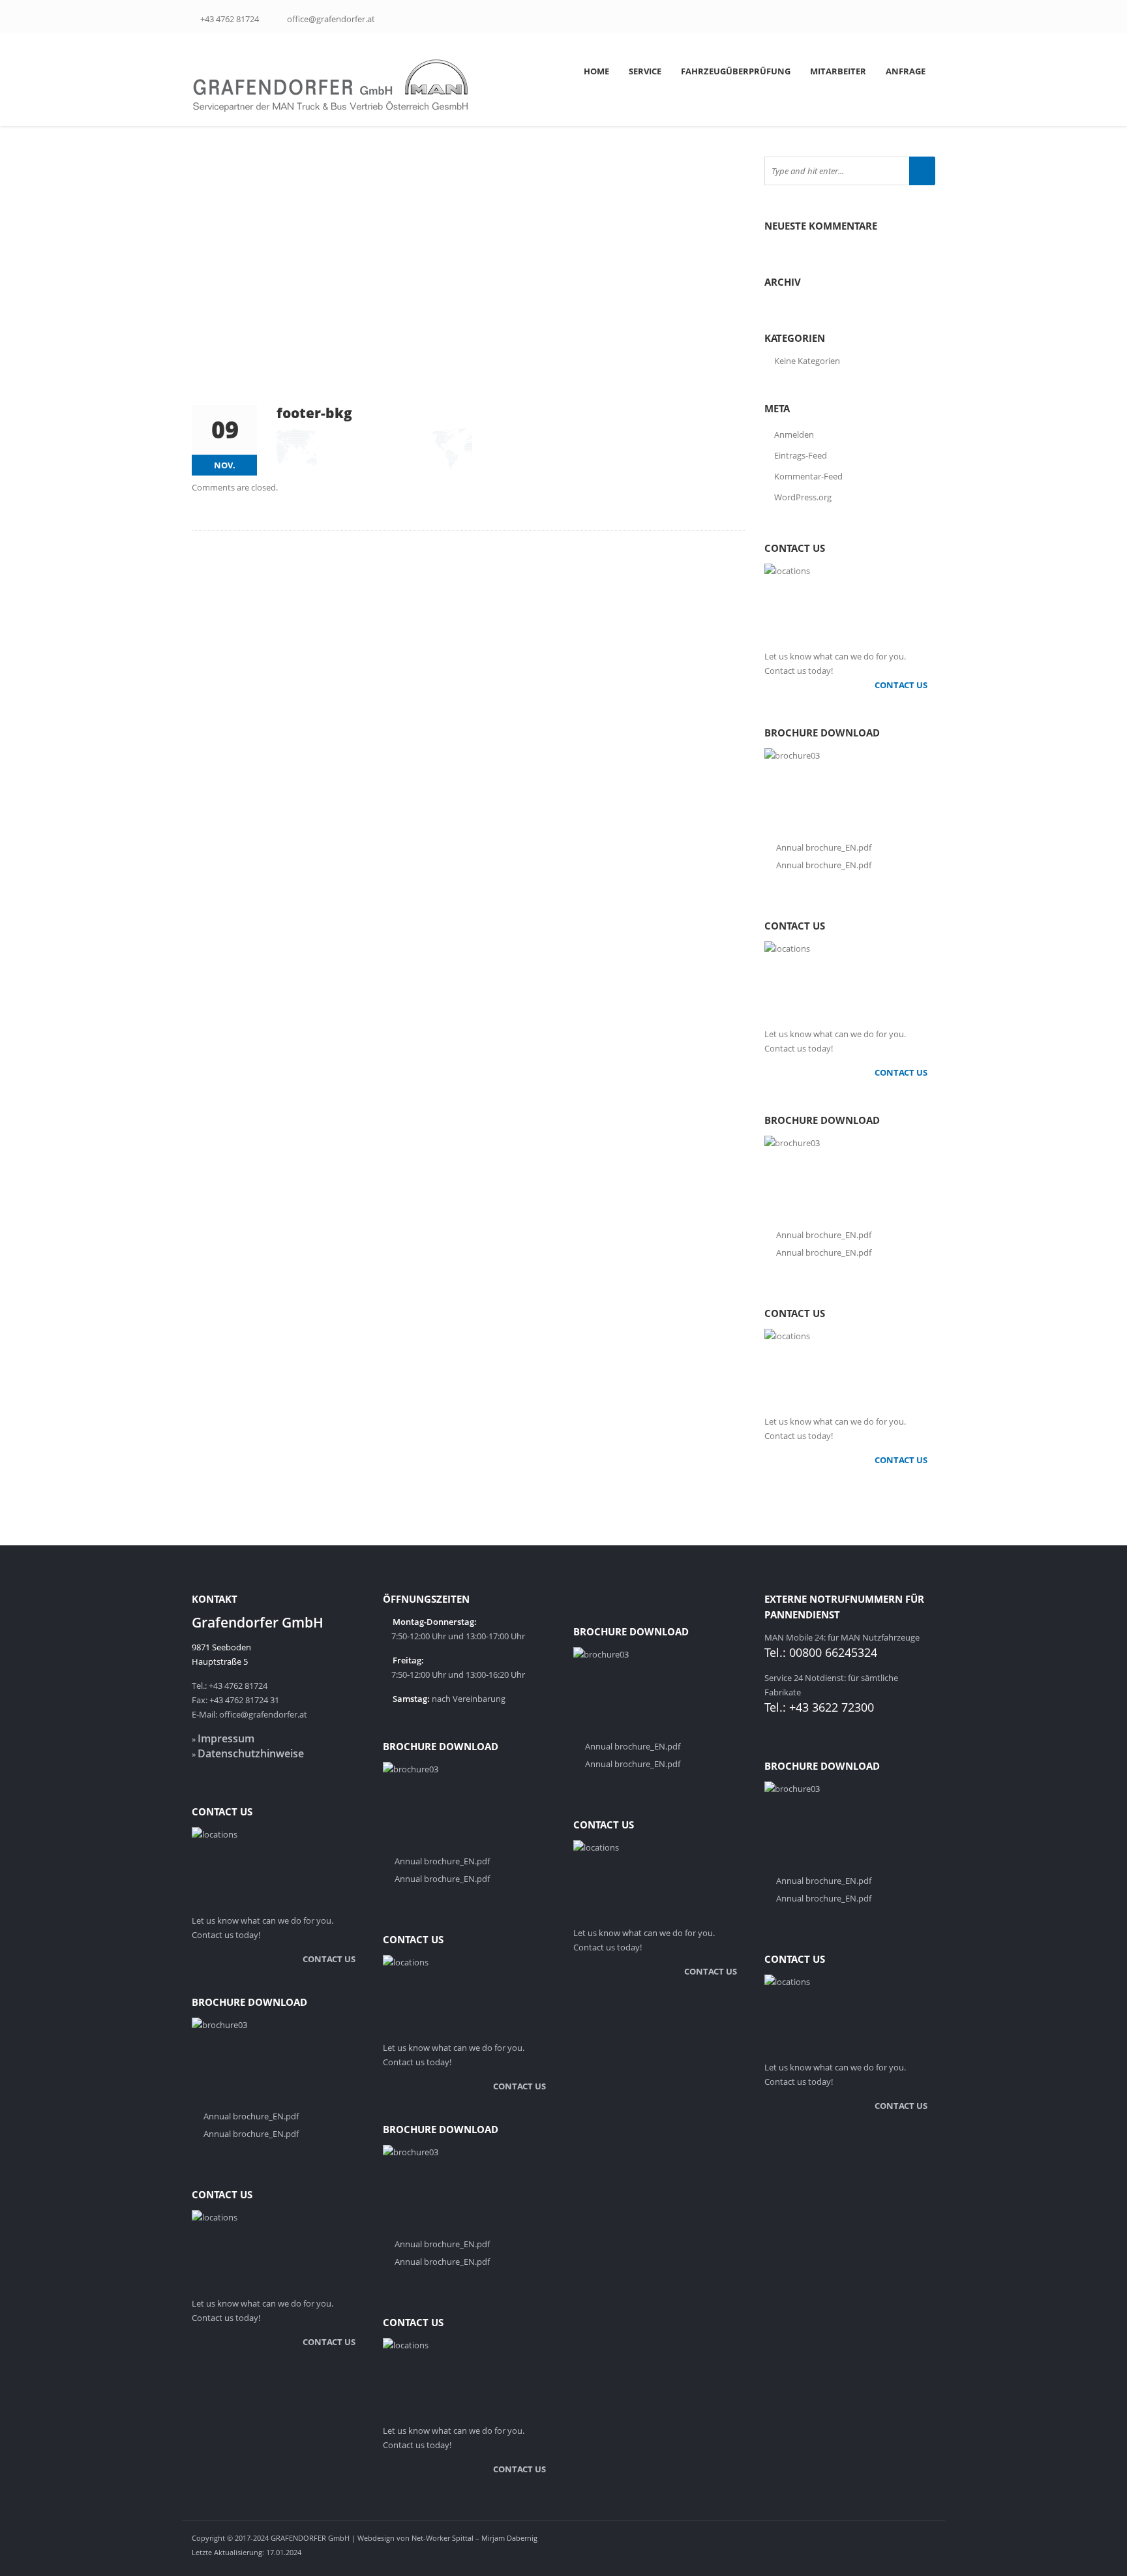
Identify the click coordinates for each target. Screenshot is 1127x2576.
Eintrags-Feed (801, 455)
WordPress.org (803, 497)
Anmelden (794, 434)
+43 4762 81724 (230, 19)
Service (645, 71)
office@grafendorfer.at (331, 19)
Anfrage (906, 71)
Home (596, 71)
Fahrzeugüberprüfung (736, 71)
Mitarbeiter (838, 71)
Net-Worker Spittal (443, 2538)
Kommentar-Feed (808, 476)
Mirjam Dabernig (509, 2538)
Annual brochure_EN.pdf (824, 847)
